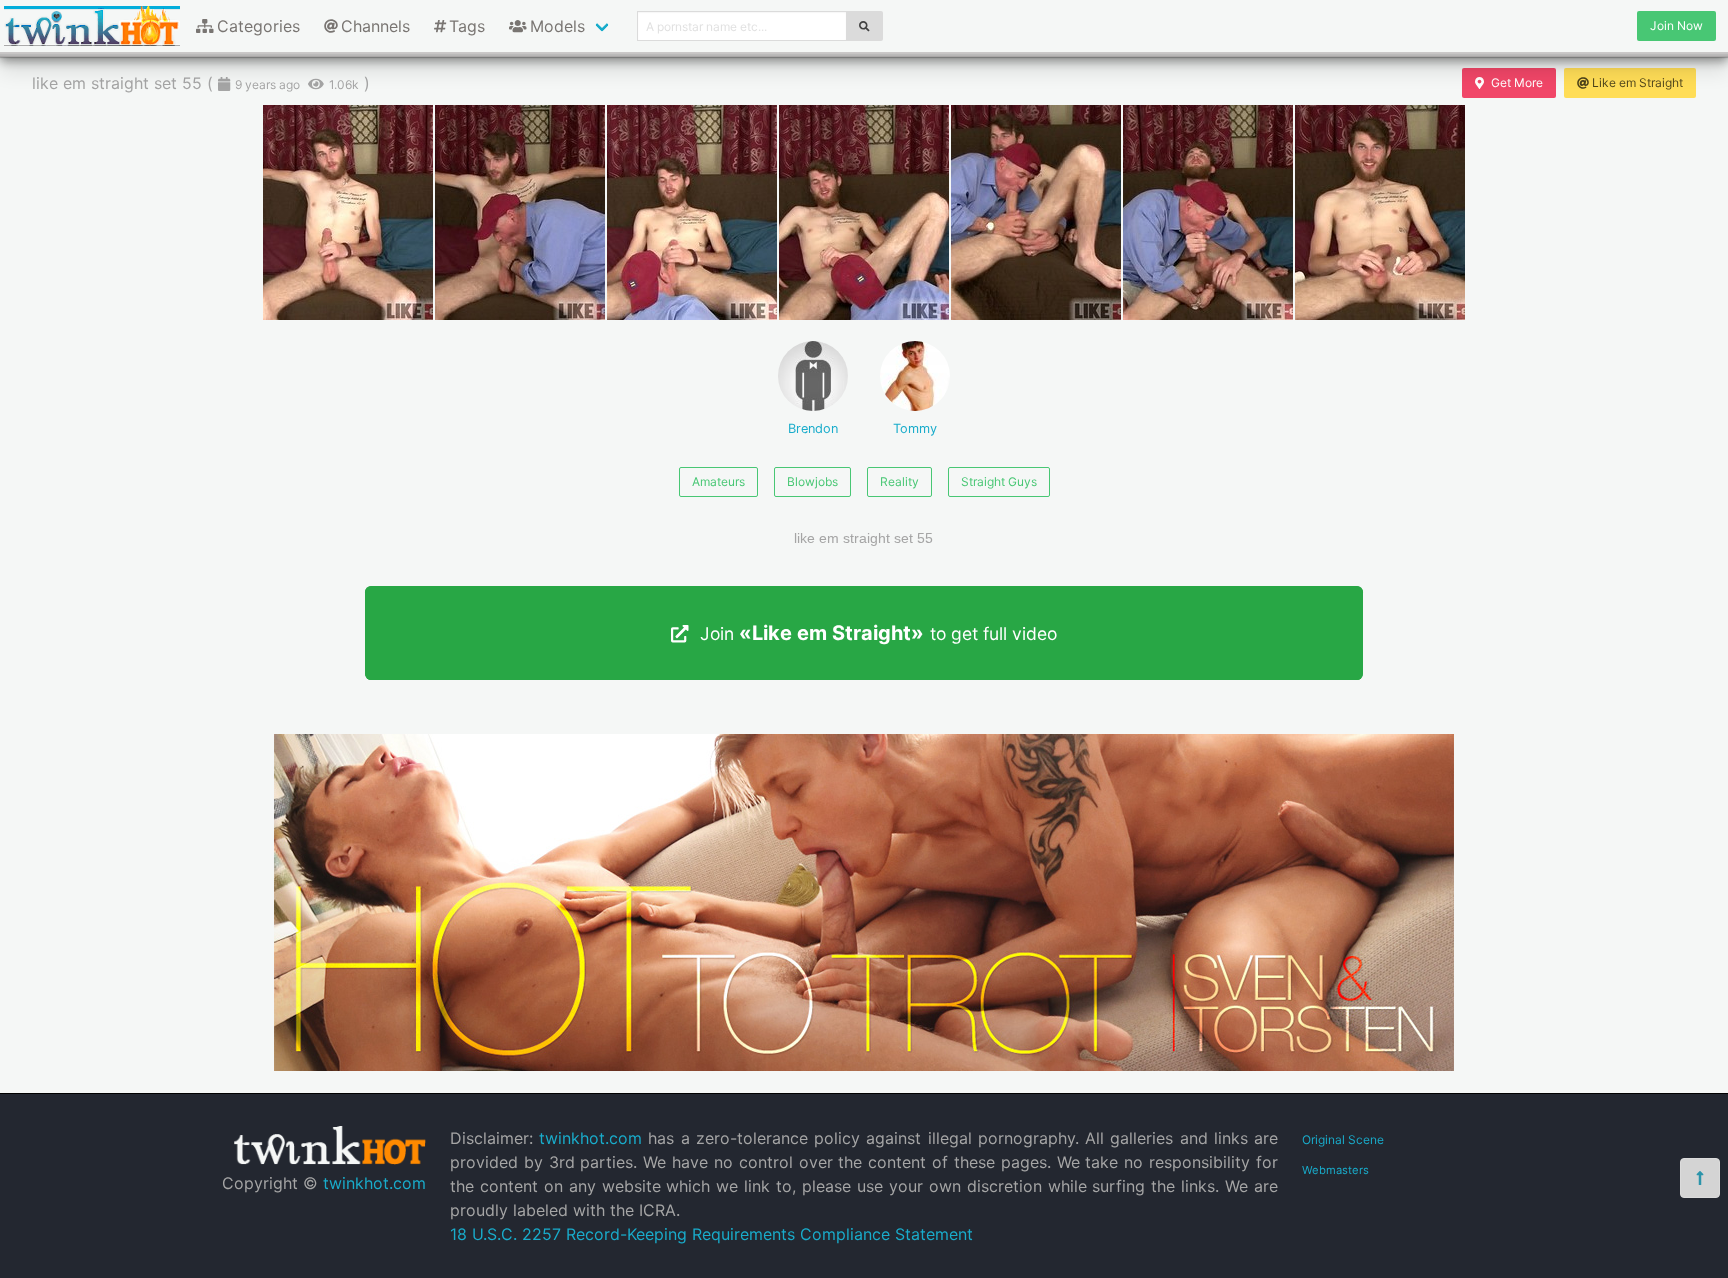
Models (557, 26)
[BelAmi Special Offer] (864, 1065)
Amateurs (718, 481)
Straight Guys (999, 481)
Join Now (1676, 25)
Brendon (813, 428)
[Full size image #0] (348, 212)
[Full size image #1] (520, 212)
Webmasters (1335, 1170)
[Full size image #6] (1380, 212)
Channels (375, 26)
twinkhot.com (374, 1183)
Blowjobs (812, 481)
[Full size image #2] (692, 212)
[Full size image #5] (1208, 212)
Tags (467, 26)
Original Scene (1343, 1139)
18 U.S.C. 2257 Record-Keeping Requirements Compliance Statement (711, 1234)
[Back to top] (1700, 1178)
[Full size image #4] (1036, 212)
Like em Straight (1637, 82)
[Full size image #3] (864, 212)
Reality (899, 481)
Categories (258, 26)
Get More (1517, 82)
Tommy (915, 428)
